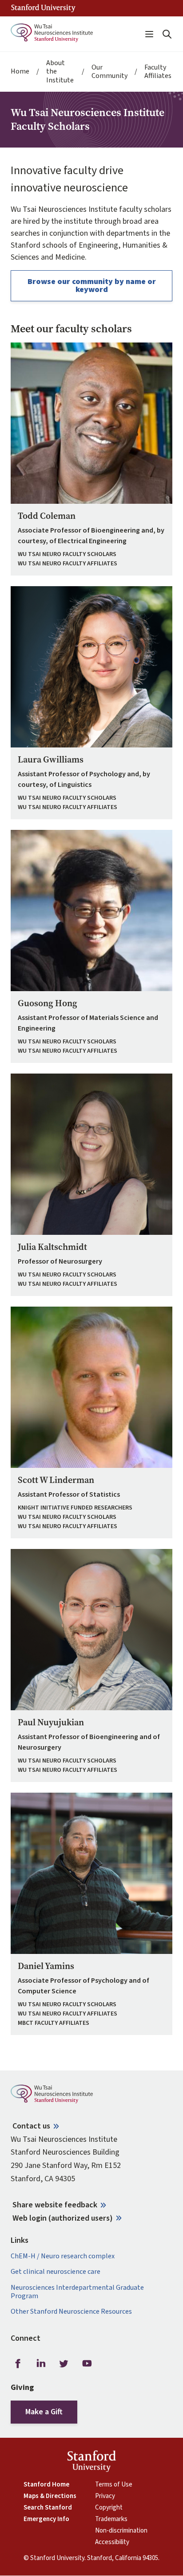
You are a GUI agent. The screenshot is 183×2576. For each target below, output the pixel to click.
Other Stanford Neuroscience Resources (71, 2312)
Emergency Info (46, 2519)
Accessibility (112, 2542)
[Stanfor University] (43, 8)
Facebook (18, 2364)
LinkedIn (41, 2364)
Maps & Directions (50, 2496)
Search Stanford (48, 2508)
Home (20, 72)
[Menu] (149, 34)
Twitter (64, 2364)
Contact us (31, 2126)
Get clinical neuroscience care (56, 2272)
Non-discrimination (121, 2531)
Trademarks (111, 2519)
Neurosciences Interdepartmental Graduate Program (77, 2292)
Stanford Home (46, 2485)
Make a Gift (44, 2412)
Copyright (109, 2508)
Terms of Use (114, 2485)
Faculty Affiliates (158, 72)
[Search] (167, 34)
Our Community (109, 72)
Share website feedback (55, 2205)
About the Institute (60, 72)
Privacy (105, 2496)
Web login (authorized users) (63, 2218)
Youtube (87, 2364)
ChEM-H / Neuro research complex (63, 2256)
